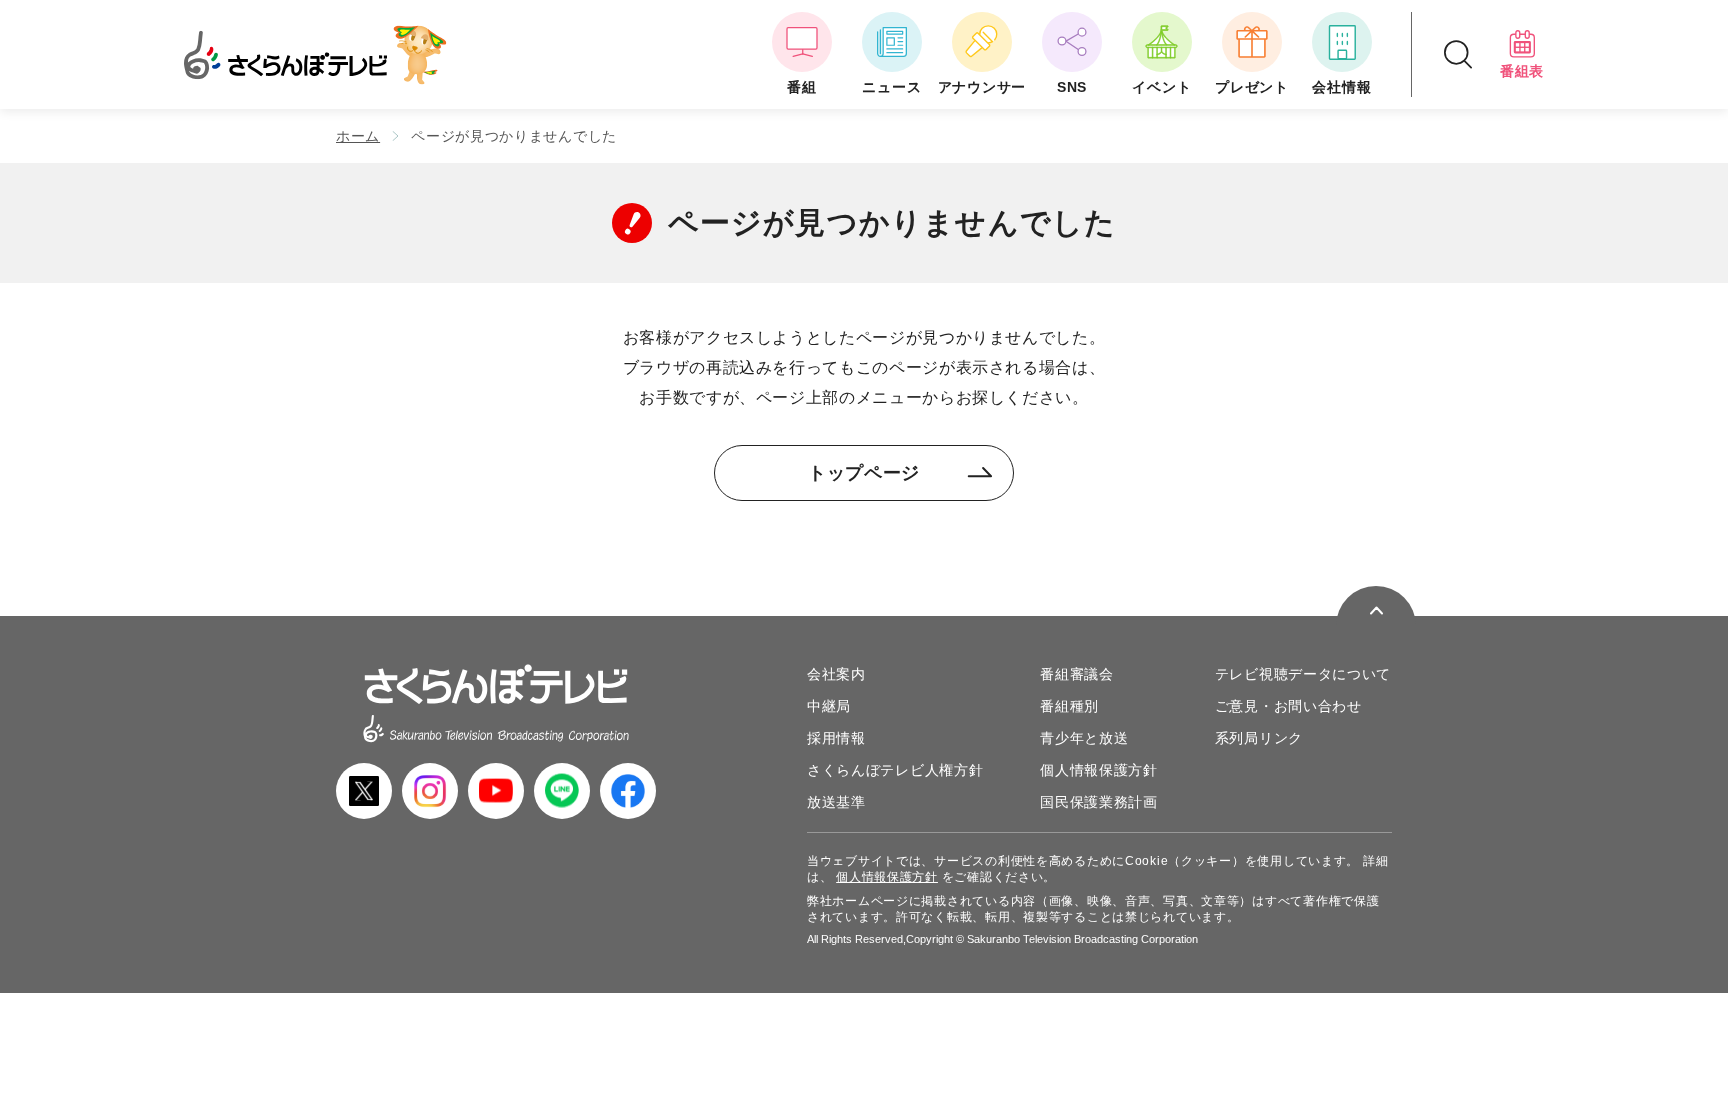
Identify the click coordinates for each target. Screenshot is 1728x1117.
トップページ (864, 473)
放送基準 (836, 802)
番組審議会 (1077, 674)
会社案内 (836, 674)
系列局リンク (1259, 738)
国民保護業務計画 (1099, 802)
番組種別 (1069, 706)
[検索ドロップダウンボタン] (1458, 54)
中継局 (829, 706)
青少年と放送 (1084, 738)
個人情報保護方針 (1099, 770)
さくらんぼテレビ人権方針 (895, 770)
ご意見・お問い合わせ (1288, 706)
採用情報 (836, 738)
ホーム (358, 136)
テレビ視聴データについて (1303, 674)
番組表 (1522, 71)
